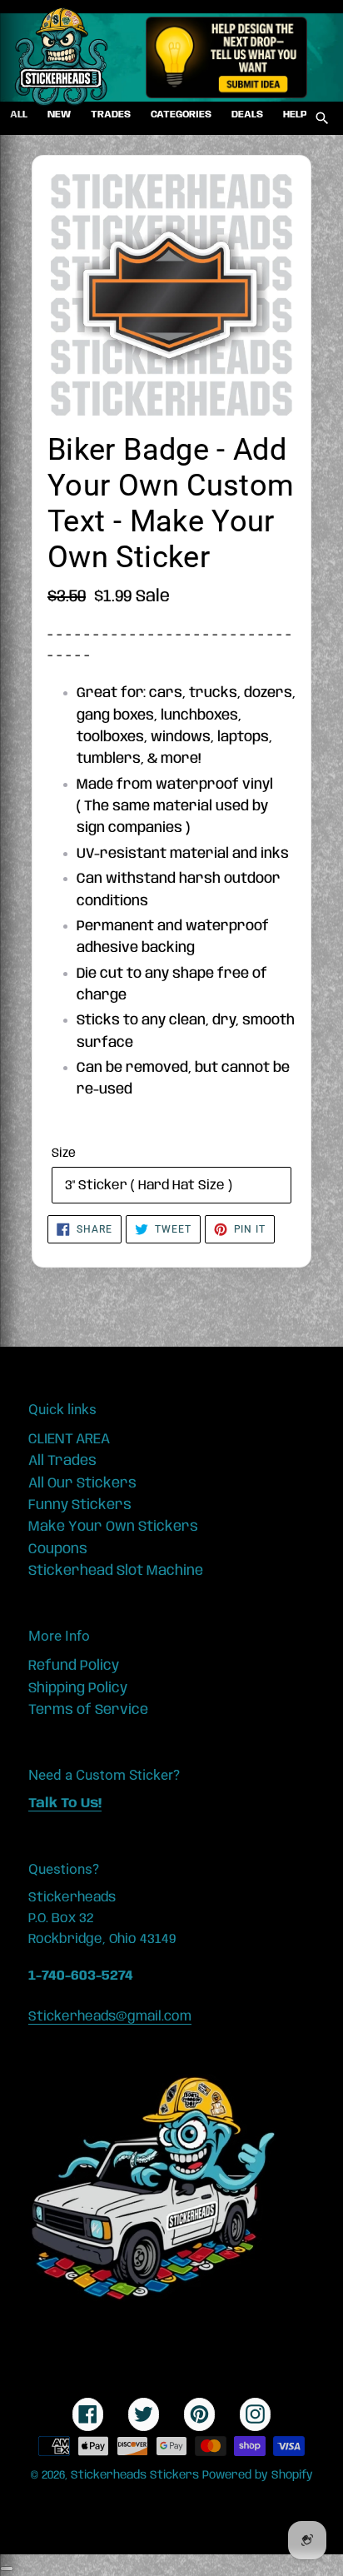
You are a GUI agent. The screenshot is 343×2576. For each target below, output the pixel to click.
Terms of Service (88, 1710)
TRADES (111, 115)
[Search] (322, 118)
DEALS (247, 115)
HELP (295, 115)
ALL (19, 115)
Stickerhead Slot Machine (116, 1571)
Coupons (58, 1549)
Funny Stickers (80, 1505)
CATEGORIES (181, 115)
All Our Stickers (82, 1483)
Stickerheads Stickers (135, 2475)
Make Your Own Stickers (113, 1527)
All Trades (62, 1461)
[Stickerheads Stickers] (62, 57)
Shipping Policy (78, 1688)
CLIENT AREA (69, 1439)
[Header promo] (226, 57)
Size (64, 1153)
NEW (59, 115)
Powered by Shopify (258, 2475)
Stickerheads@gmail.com (110, 2017)
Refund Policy (74, 1666)
